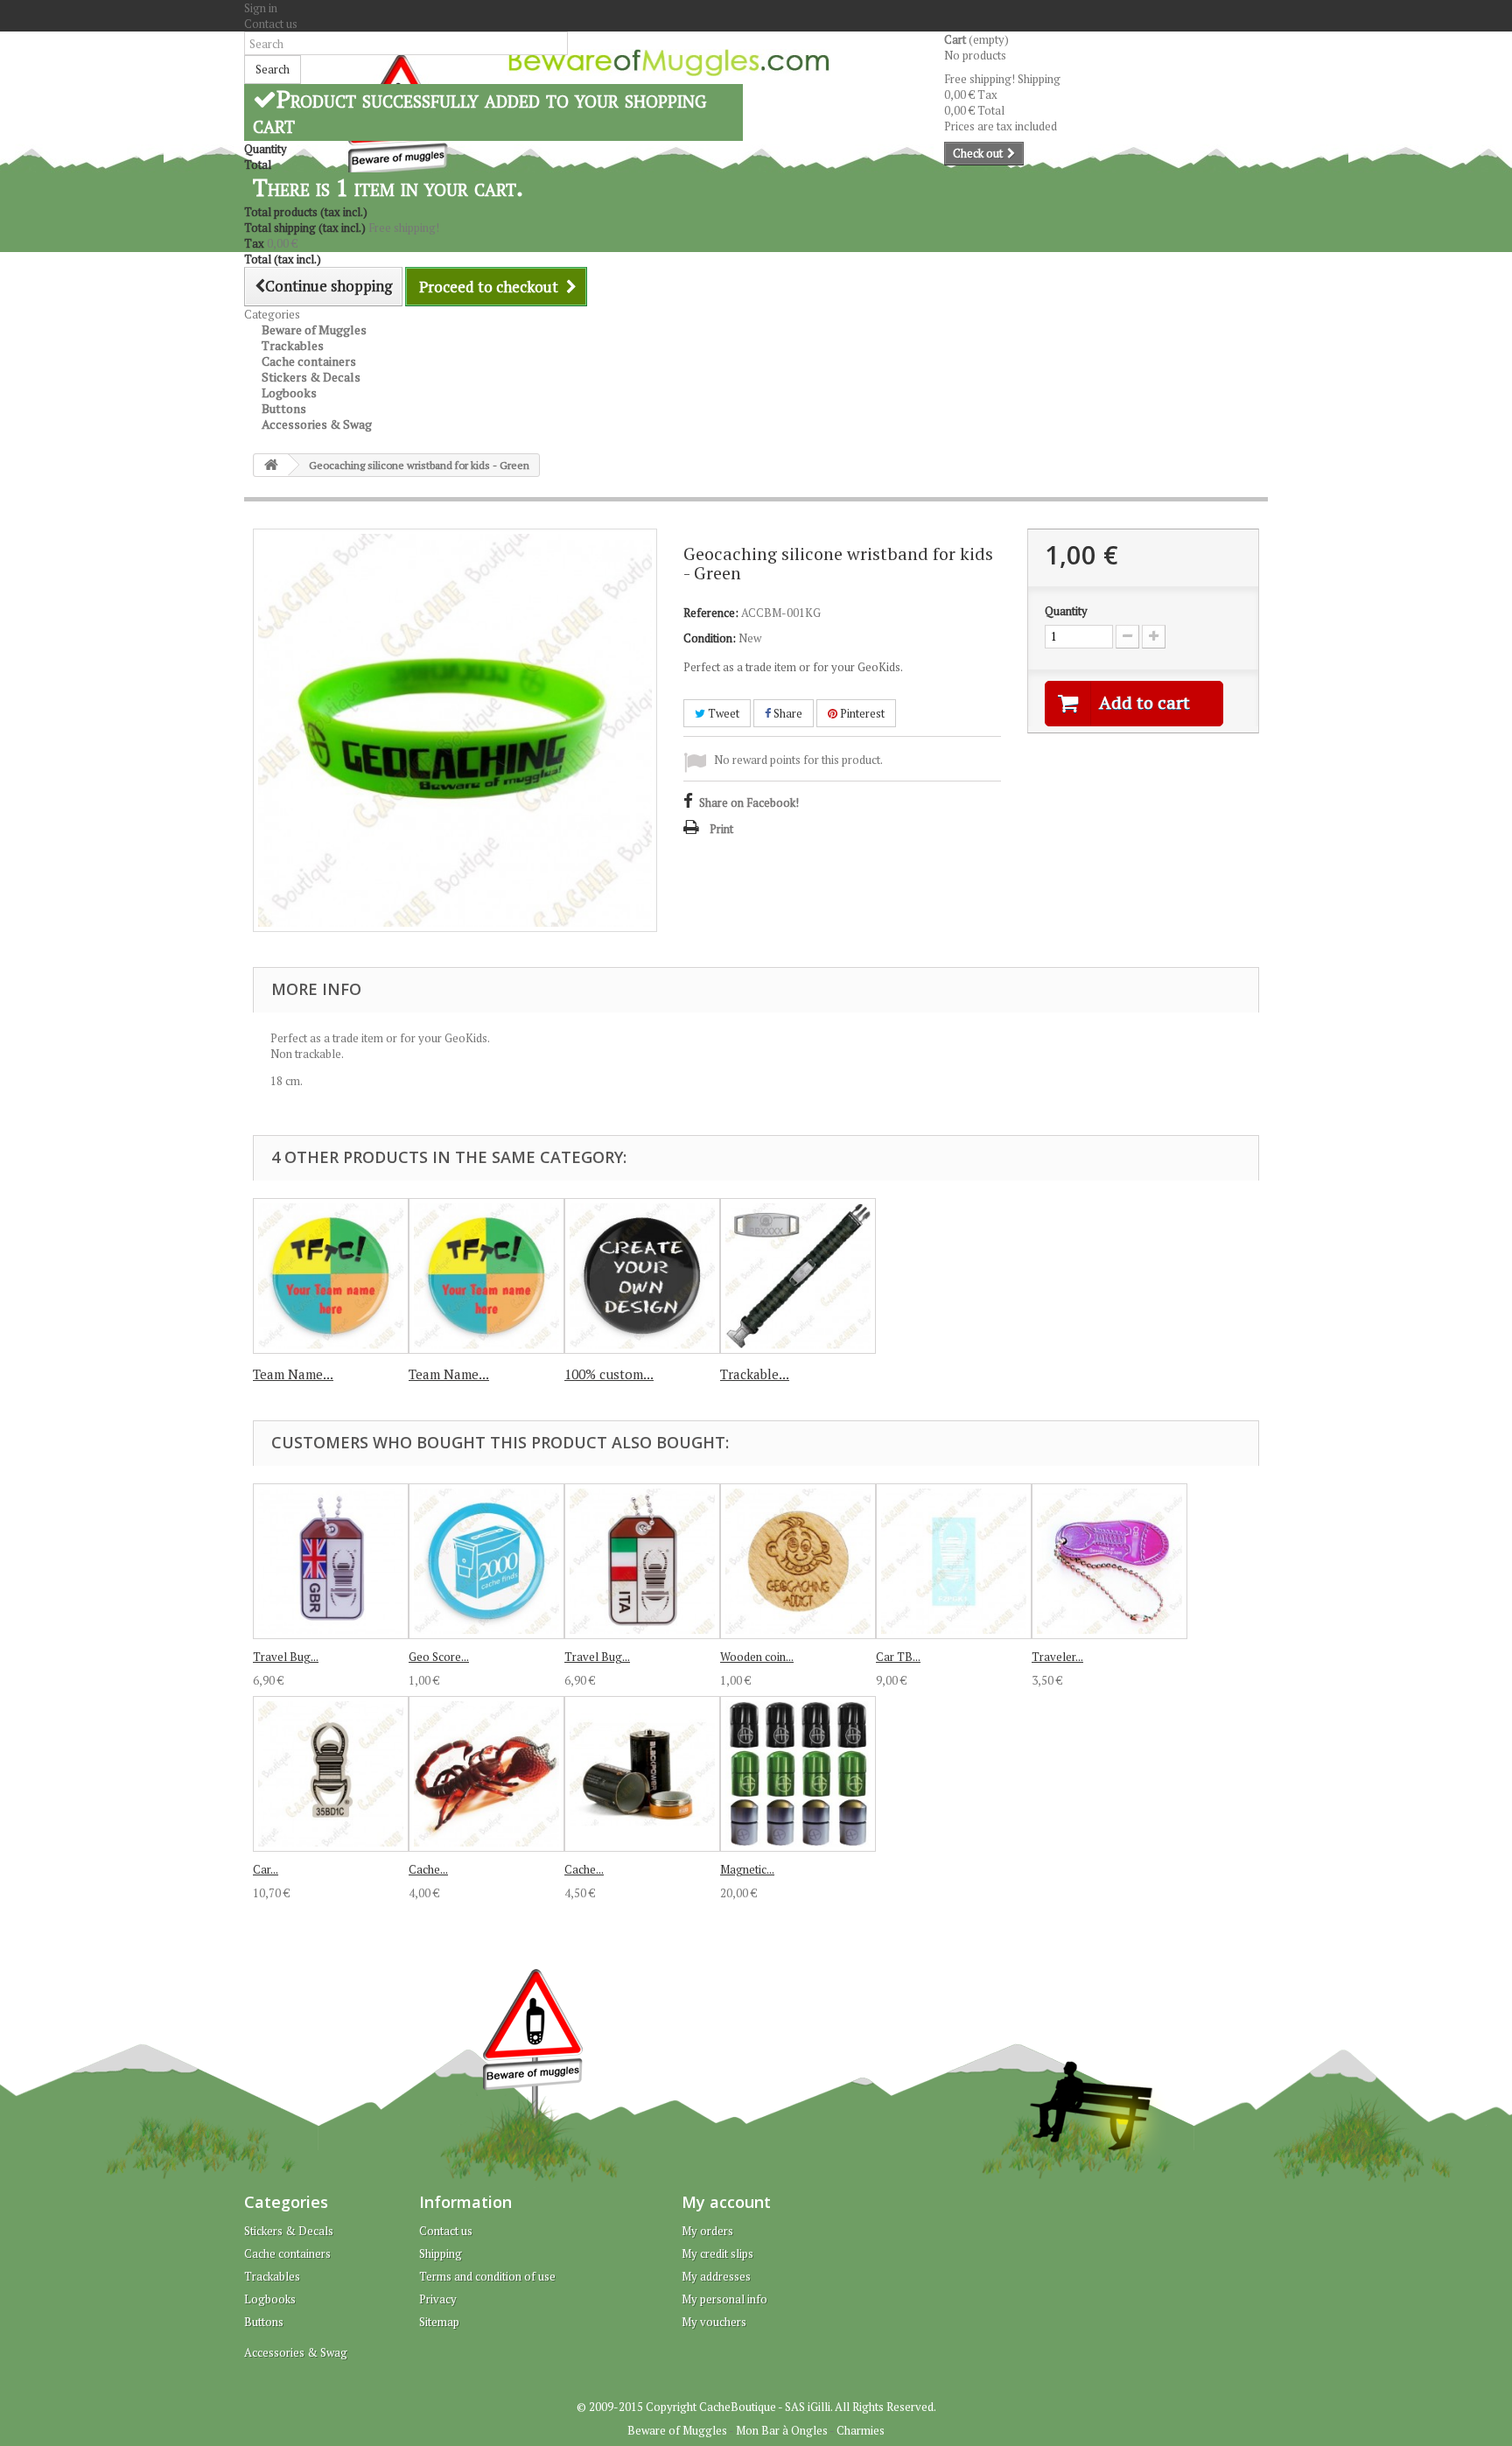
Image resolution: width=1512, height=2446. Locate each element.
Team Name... (293, 1374)
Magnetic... (747, 1869)
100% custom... (609, 1374)
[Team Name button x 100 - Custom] (331, 1276)
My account (726, 2202)
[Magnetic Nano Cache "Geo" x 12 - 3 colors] (798, 1774)
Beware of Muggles (677, 2430)
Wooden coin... (757, 1657)
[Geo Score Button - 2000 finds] (486, 1561)
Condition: (710, 638)
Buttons (264, 2322)
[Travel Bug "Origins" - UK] (331, 1561)
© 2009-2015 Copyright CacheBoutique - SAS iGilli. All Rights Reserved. (756, 2407)
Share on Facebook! (749, 802)
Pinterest (861, 713)
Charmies (861, 2430)
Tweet (722, 713)
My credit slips (717, 2253)
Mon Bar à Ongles (782, 2430)
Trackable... (755, 1374)
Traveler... (1057, 1657)
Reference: (711, 613)
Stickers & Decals (289, 2231)
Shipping (441, 2253)
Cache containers (287, 2253)
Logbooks (270, 2299)
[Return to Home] (271, 465)
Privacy (438, 2299)
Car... (266, 1869)
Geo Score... (439, 1657)
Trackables (272, 2276)
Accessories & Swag (317, 424)
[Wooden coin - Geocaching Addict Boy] (798, 1561)
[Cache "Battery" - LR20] (642, 1774)
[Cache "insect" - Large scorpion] (486, 1774)
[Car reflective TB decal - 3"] (331, 1774)
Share (787, 713)
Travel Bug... (286, 1657)
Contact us (271, 24)
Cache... (428, 1869)
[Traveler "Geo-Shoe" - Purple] (1109, 1561)
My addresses (716, 2276)
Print (721, 829)
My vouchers (714, 2322)
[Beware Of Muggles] (668, 63)
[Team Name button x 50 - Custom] (486, 1276)
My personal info (724, 2299)
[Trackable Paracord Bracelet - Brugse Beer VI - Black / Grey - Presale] (798, 1276)
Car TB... (898, 1657)
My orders (707, 2231)
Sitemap (439, 2322)
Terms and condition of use (487, 2276)
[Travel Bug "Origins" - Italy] (642, 1561)
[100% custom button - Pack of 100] (642, 1276)
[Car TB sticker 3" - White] (954, 1561)
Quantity (1066, 611)
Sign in (261, 8)
